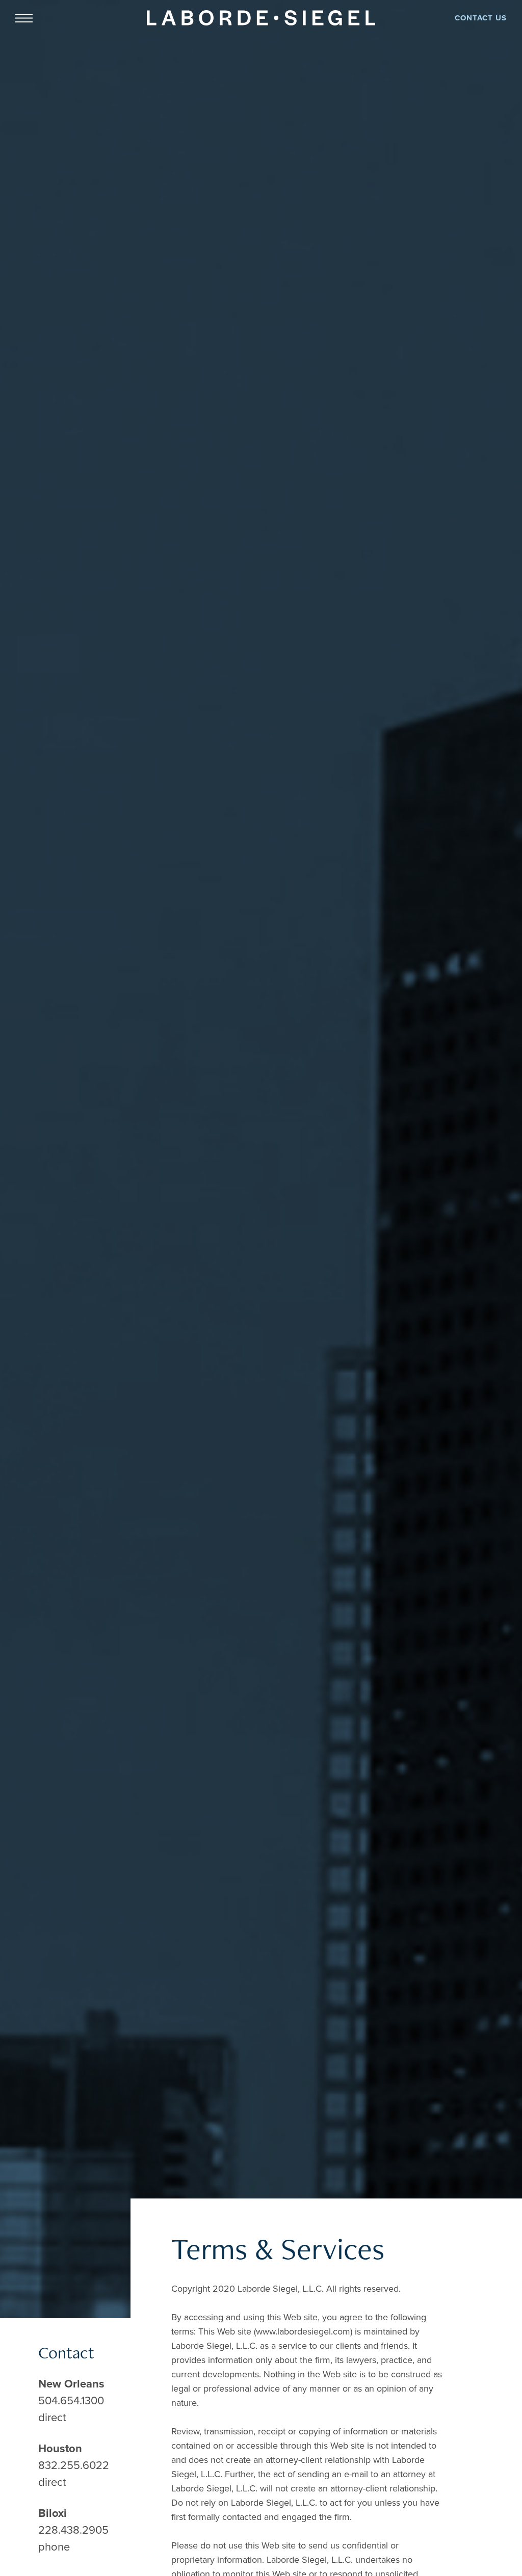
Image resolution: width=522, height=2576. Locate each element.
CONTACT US (481, 18)
